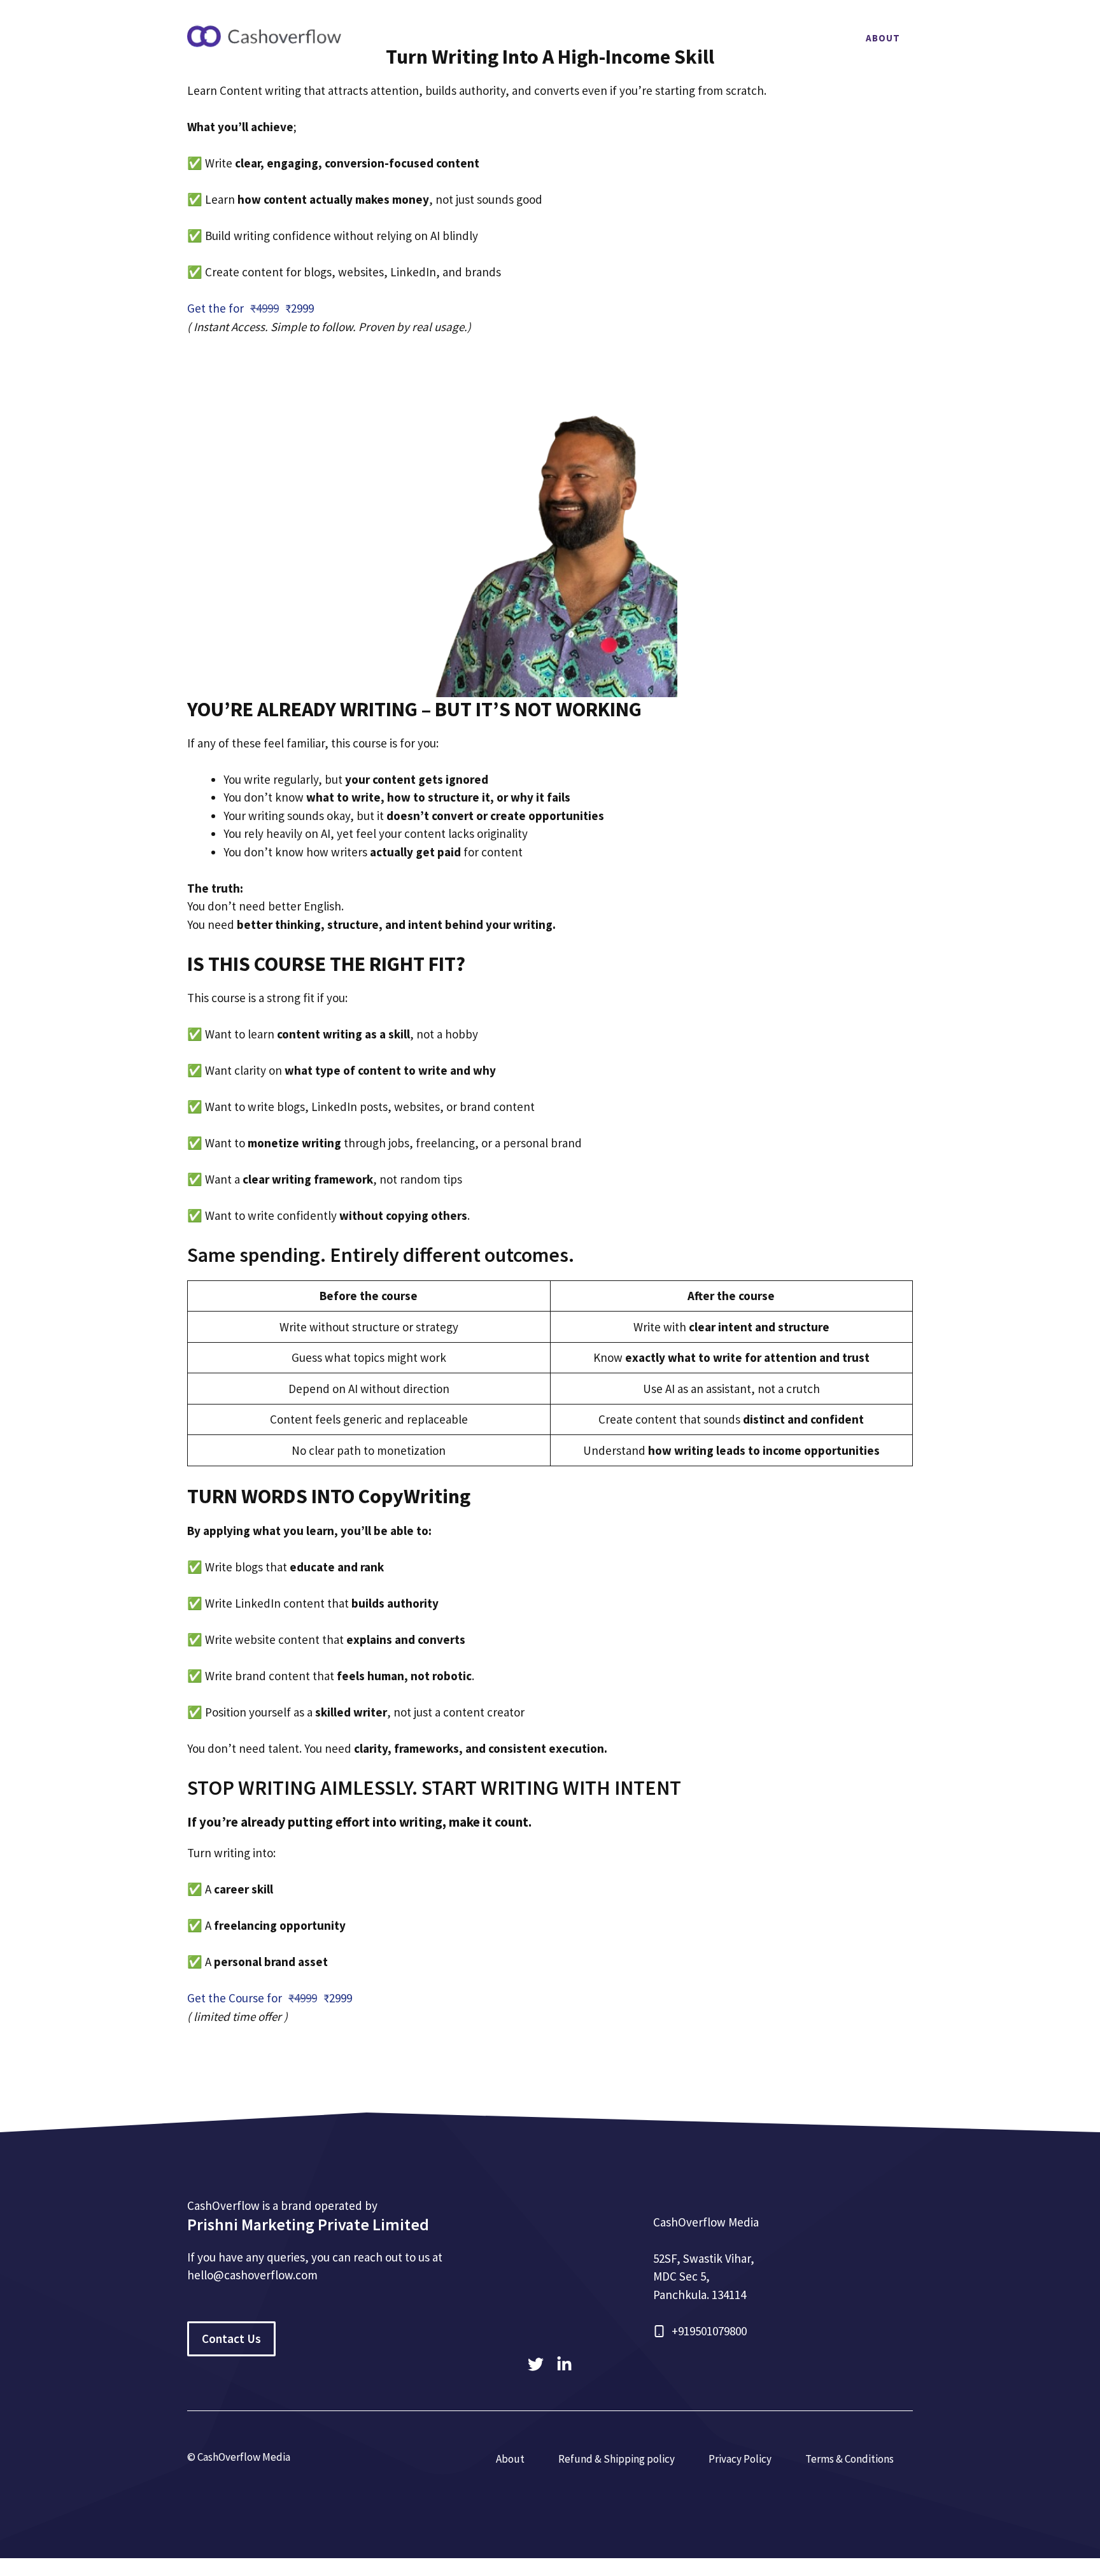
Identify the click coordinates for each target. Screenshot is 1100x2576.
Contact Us (231, 2339)
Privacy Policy (740, 2459)
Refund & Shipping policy (617, 2459)
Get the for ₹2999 (250, 308)
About (883, 38)
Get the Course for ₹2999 (270, 1998)
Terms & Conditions (850, 2459)
